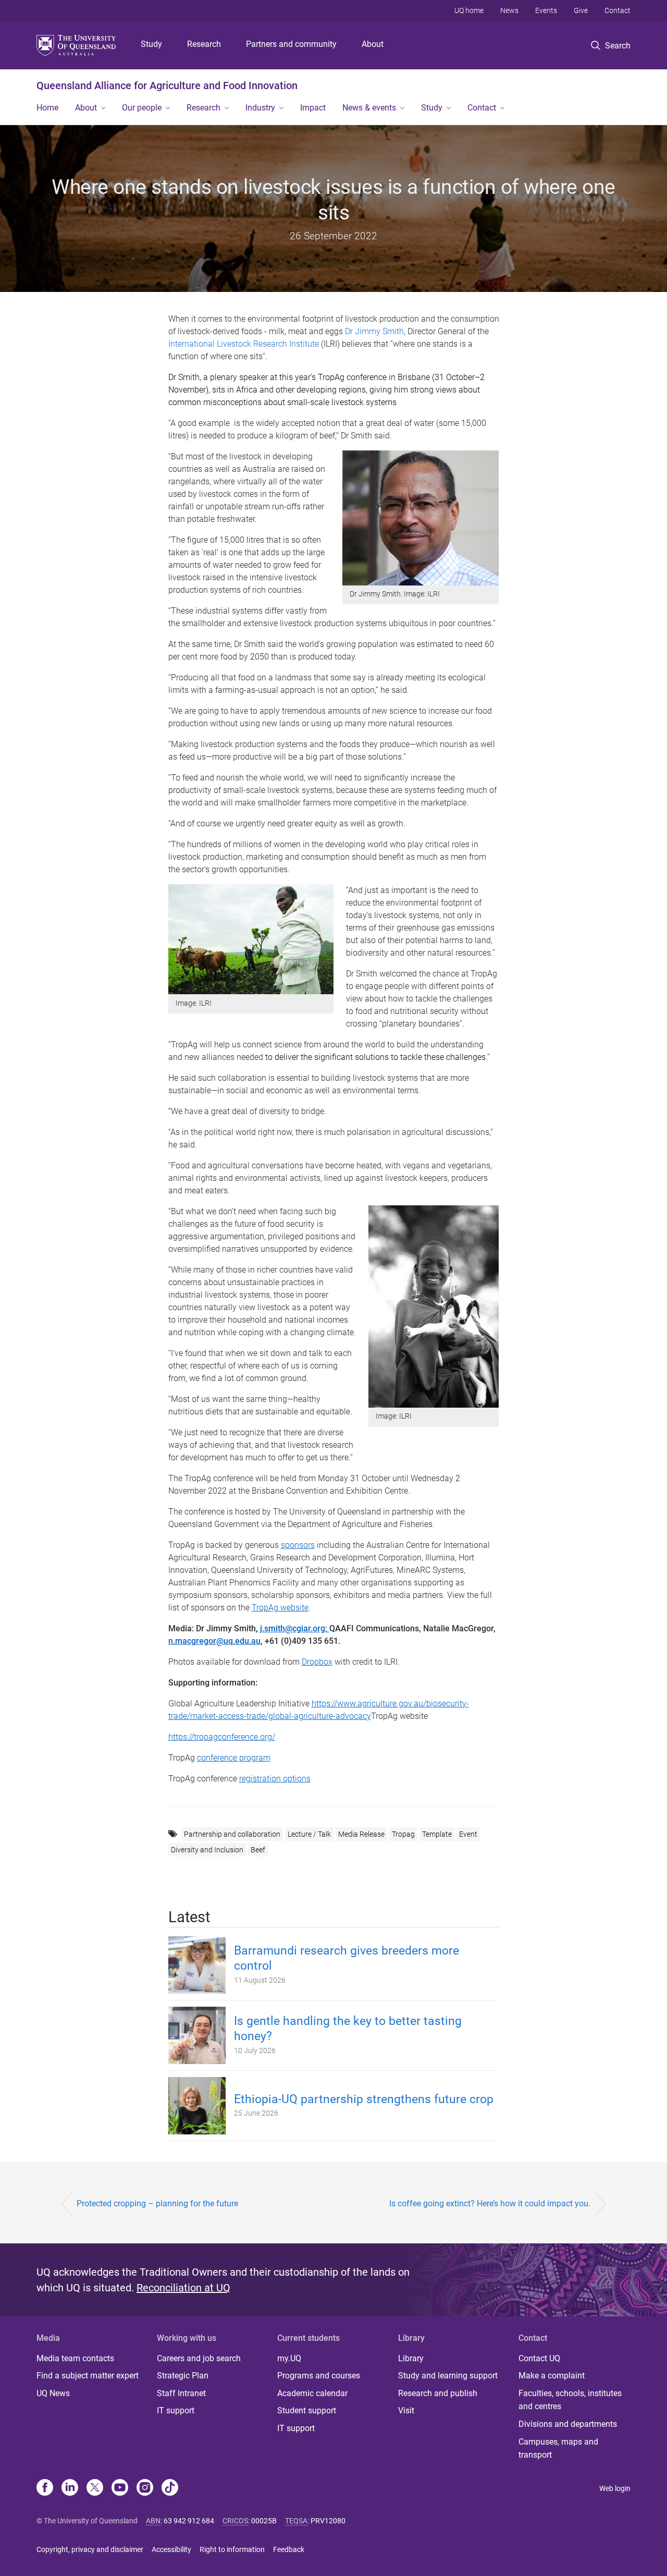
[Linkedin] (70, 2488)
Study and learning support (448, 2376)
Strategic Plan (183, 2376)
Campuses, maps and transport (558, 2449)
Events (546, 10)
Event (468, 1834)
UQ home (469, 10)
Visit (406, 2410)
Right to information (232, 2549)
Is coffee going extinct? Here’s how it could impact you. (490, 2203)
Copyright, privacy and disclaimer (90, 2549)
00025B (264, 2521)
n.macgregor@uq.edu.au (214, 1641)
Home (47, 108)
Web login (615, 2488)
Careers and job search (199, 2358)
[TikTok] (170, 2488)
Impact (313, 108)
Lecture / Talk (309, 1834)
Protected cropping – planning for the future (157, 2203)
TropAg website (280, 1608)
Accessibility (171, 2549)
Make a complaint (552, 2376)
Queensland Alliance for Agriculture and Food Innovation (167, 86)
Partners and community (291, 44)
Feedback (289, 2549)
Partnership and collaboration (232, 1834)
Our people (142, 108)
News (509, 10)
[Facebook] (45, 2488)
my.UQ (289, 2358)
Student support (307, 2410)
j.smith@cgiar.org (293, 1628)
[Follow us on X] (95, 2488)
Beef (258, 1850)
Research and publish (438, 2393)
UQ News (53, 2393)
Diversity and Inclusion (207, 1850)
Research (204, 44)
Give (581, 10)
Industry (260, 108)
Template (437, 1834)
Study (151, 44)
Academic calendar (312, 2393)
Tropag (403, 1834)
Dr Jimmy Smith (374, 331)
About (373, 44)
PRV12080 (328, 2521)
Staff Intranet (181, 2393)
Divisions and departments (568, 2424)
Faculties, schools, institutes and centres (570, 2400)
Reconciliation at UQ (183, 2288)
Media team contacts (75, 2358)
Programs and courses (319, 2376)
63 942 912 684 (189, 2521)
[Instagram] (145, 2488)
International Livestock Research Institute (244, 344)
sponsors (298, 1545)
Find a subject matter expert (88, 2376)
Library (411, 2358)
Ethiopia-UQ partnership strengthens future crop (364, 2099)
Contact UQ (539, 2358)
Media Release (361, 1834)
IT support (176, 2410)
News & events (369, 108)
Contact (617, 10)
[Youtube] (120, 2488)
